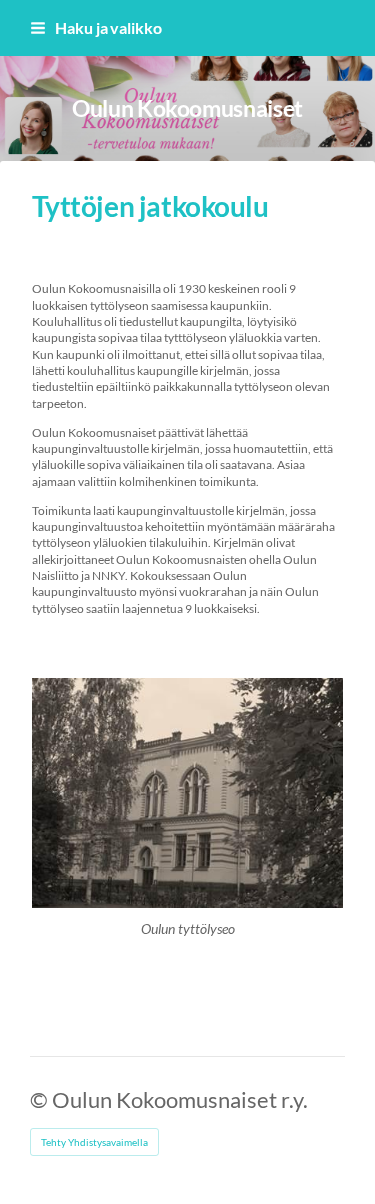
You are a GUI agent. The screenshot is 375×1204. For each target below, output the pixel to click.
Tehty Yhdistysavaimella (94, 1142)
